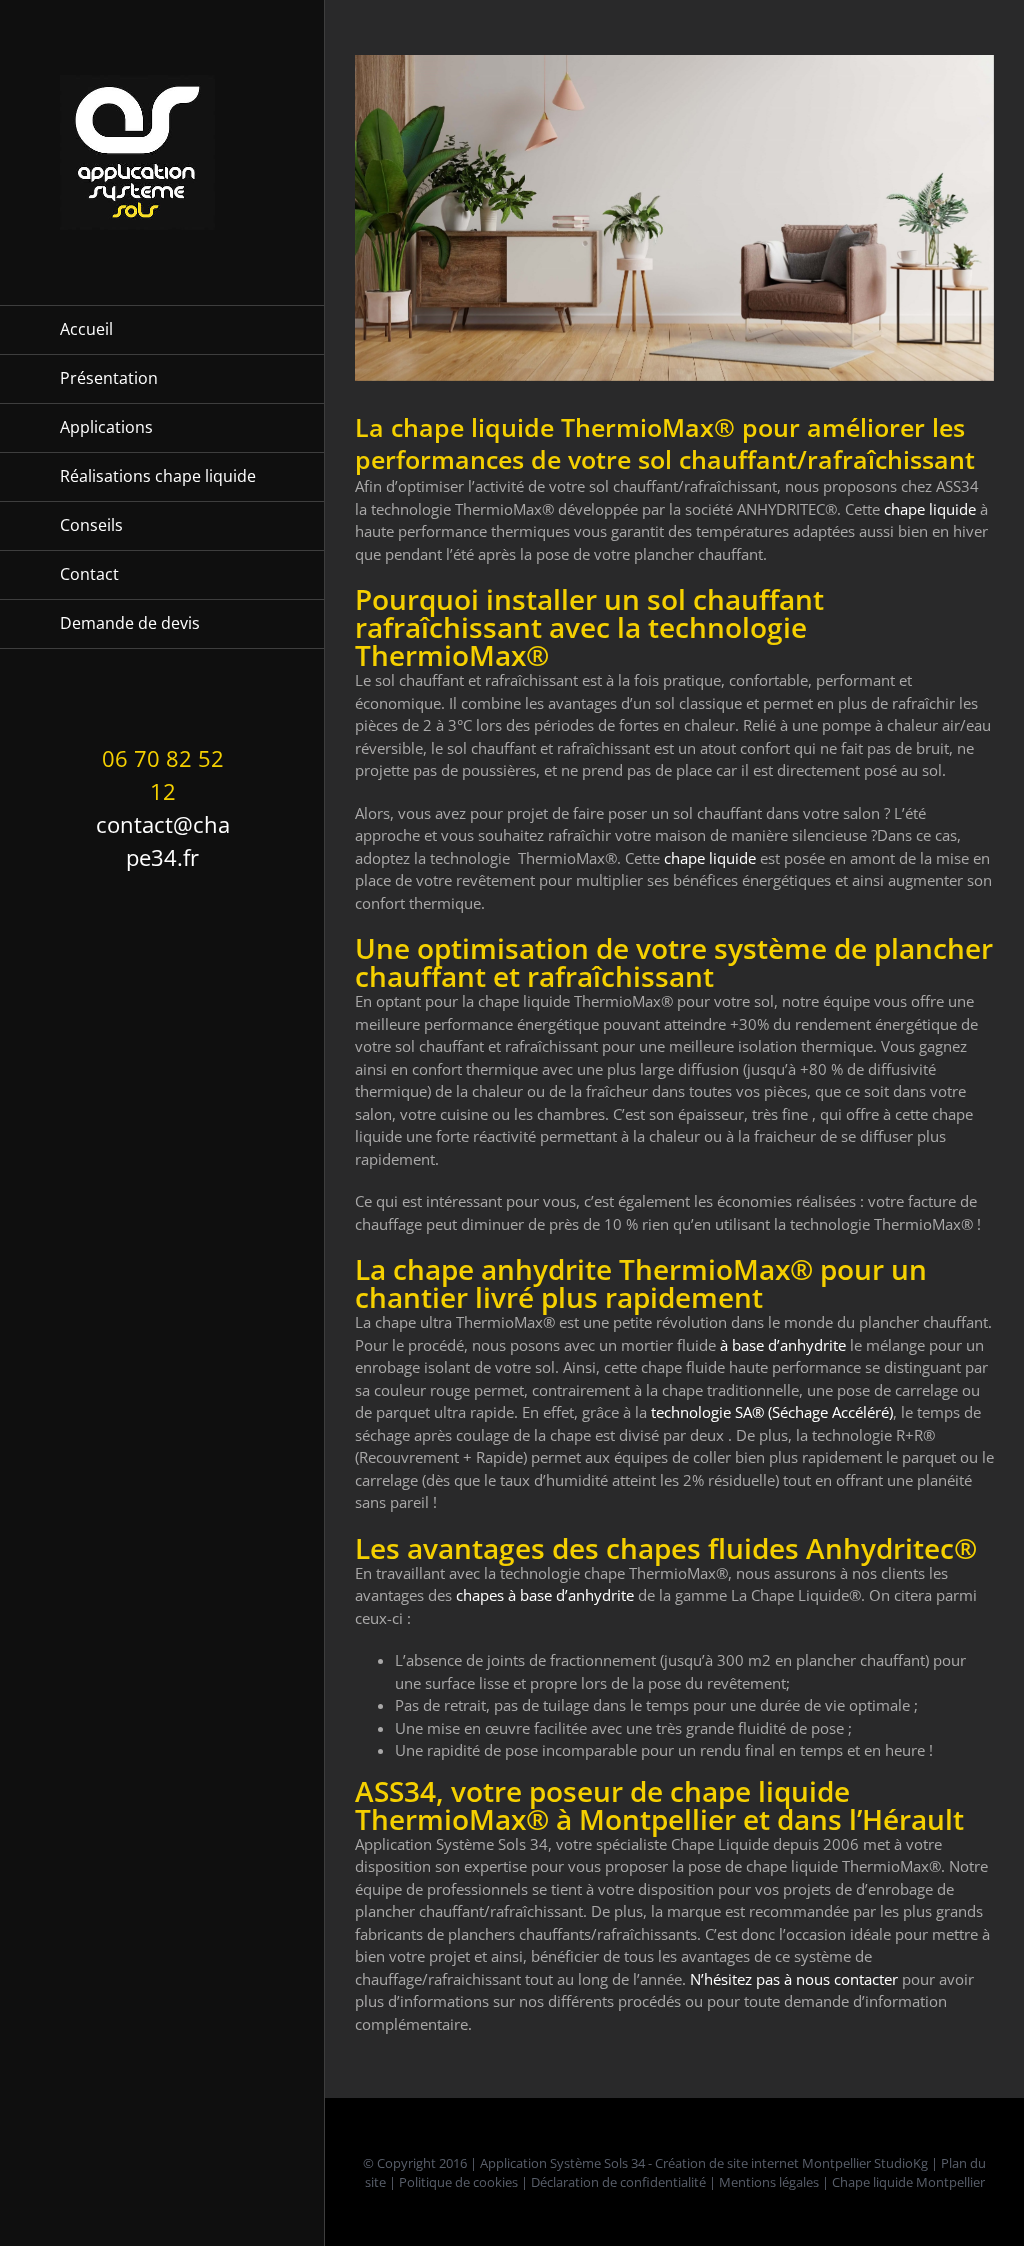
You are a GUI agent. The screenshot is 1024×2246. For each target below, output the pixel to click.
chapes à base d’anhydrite (545, 1595)
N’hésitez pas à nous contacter (794, 1979)
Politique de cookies (458, 2182)
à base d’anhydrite (783, 1345)
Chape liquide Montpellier (908, 2182)
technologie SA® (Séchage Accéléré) (772, 1412)
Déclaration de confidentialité (618, 2182)
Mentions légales (769, 2182)
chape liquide (930, 509)
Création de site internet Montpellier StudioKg (791, 2163)
